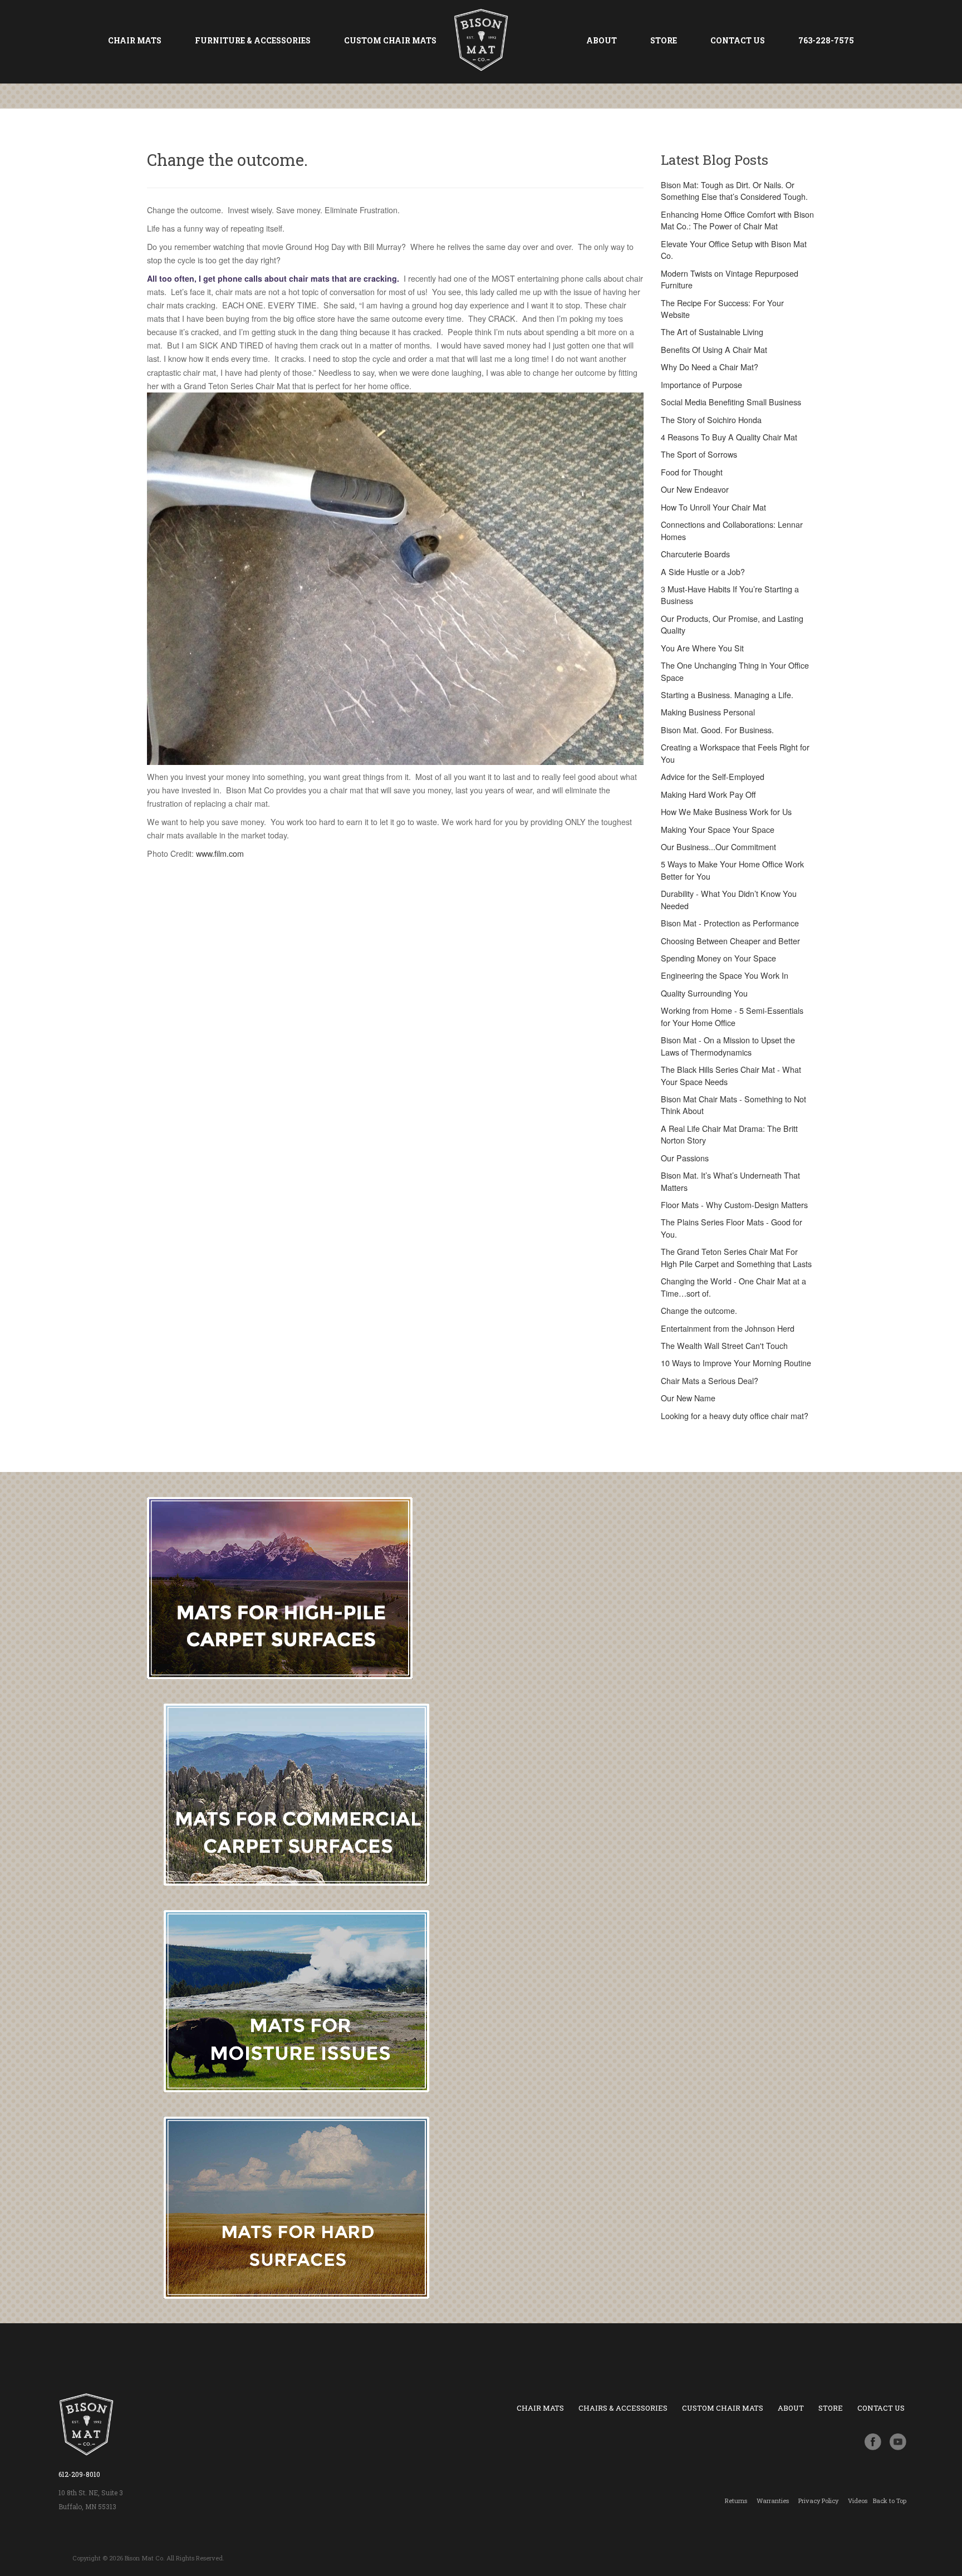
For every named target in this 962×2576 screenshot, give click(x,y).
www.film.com (220, 853)
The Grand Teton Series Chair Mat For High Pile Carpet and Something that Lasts (736, 1257)
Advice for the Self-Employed (713, 777)
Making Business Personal (708, 712)
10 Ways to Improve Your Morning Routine (736, 1363)
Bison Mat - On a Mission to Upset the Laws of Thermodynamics (728, 1046)
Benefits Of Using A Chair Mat (714, 350)
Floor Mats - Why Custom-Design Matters (734, 1205)
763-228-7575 (826, 40)
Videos (858, 2501)
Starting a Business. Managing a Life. (727, 695)
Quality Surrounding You (704, 993)
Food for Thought (692, 472)
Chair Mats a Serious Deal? (710, 1381)
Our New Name (688, 1398)
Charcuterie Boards (695, 554)
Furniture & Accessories (253, 40)
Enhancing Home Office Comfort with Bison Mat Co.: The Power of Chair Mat (737, 220)
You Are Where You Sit (702, 648)
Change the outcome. (699, 1311)
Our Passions (685, 1158)
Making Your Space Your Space (718, 830)
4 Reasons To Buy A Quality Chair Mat (729, 437)
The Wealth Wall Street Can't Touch (724, 1346)
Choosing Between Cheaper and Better (730, 941)
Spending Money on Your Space (718, 958)
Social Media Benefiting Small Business (731, 402)
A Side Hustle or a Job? (703, 572)
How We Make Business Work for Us (726, 812)
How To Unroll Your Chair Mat (713, 507)
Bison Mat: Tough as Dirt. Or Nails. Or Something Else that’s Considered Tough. (734, 191)
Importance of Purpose (701, 385)
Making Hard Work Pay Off (708, 794)
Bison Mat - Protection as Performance (730, 923)
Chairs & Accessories (623, 2408)
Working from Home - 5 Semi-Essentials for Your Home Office (732, 1016)
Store (664, 40)
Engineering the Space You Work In (725, 975)
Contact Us (738, 40)
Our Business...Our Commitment (718, 847)
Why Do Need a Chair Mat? (710, 367)
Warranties (773, 2501)
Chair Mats (135, 40)
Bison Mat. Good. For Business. (717, 730)
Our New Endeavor (695, 489)
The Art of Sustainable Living (712, 332)
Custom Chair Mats (390, 40)
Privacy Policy (818, 2501)
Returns (736, 2501)
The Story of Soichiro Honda (711, 420)
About (602, 40)
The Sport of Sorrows (699, 454)
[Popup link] (898, 2441)
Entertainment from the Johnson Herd (728, 1328)
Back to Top (890, 2501)
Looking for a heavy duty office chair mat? (735, 1416)
